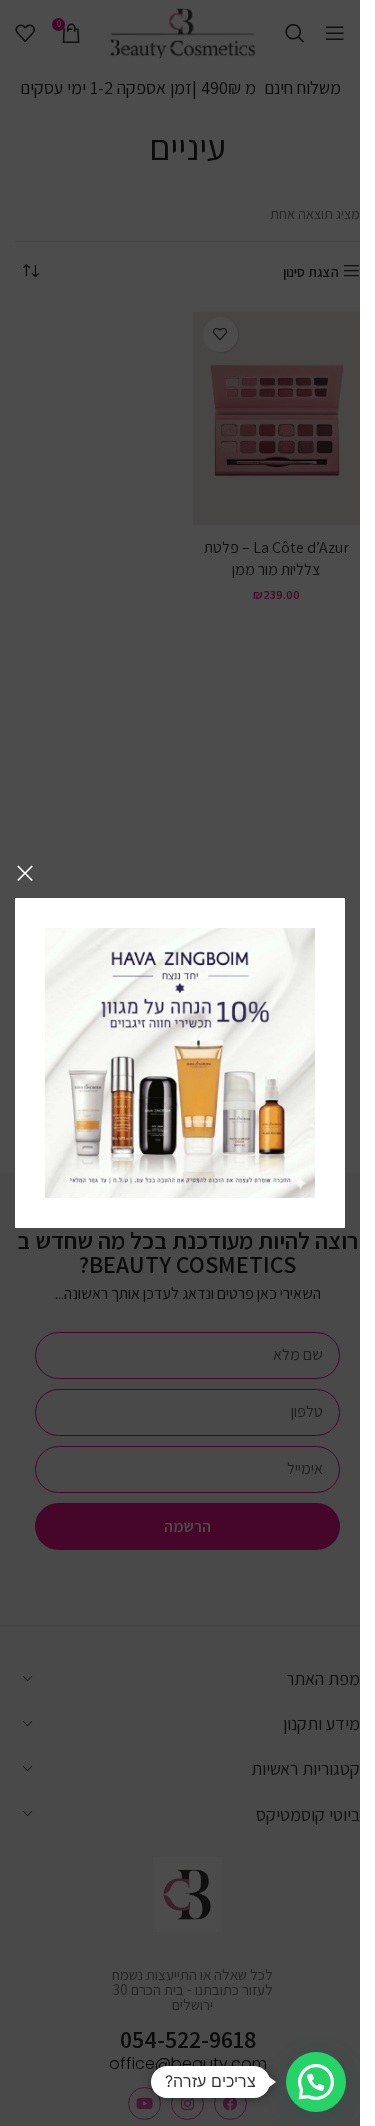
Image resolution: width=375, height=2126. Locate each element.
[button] (316, 2082)
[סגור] (25, 873)
